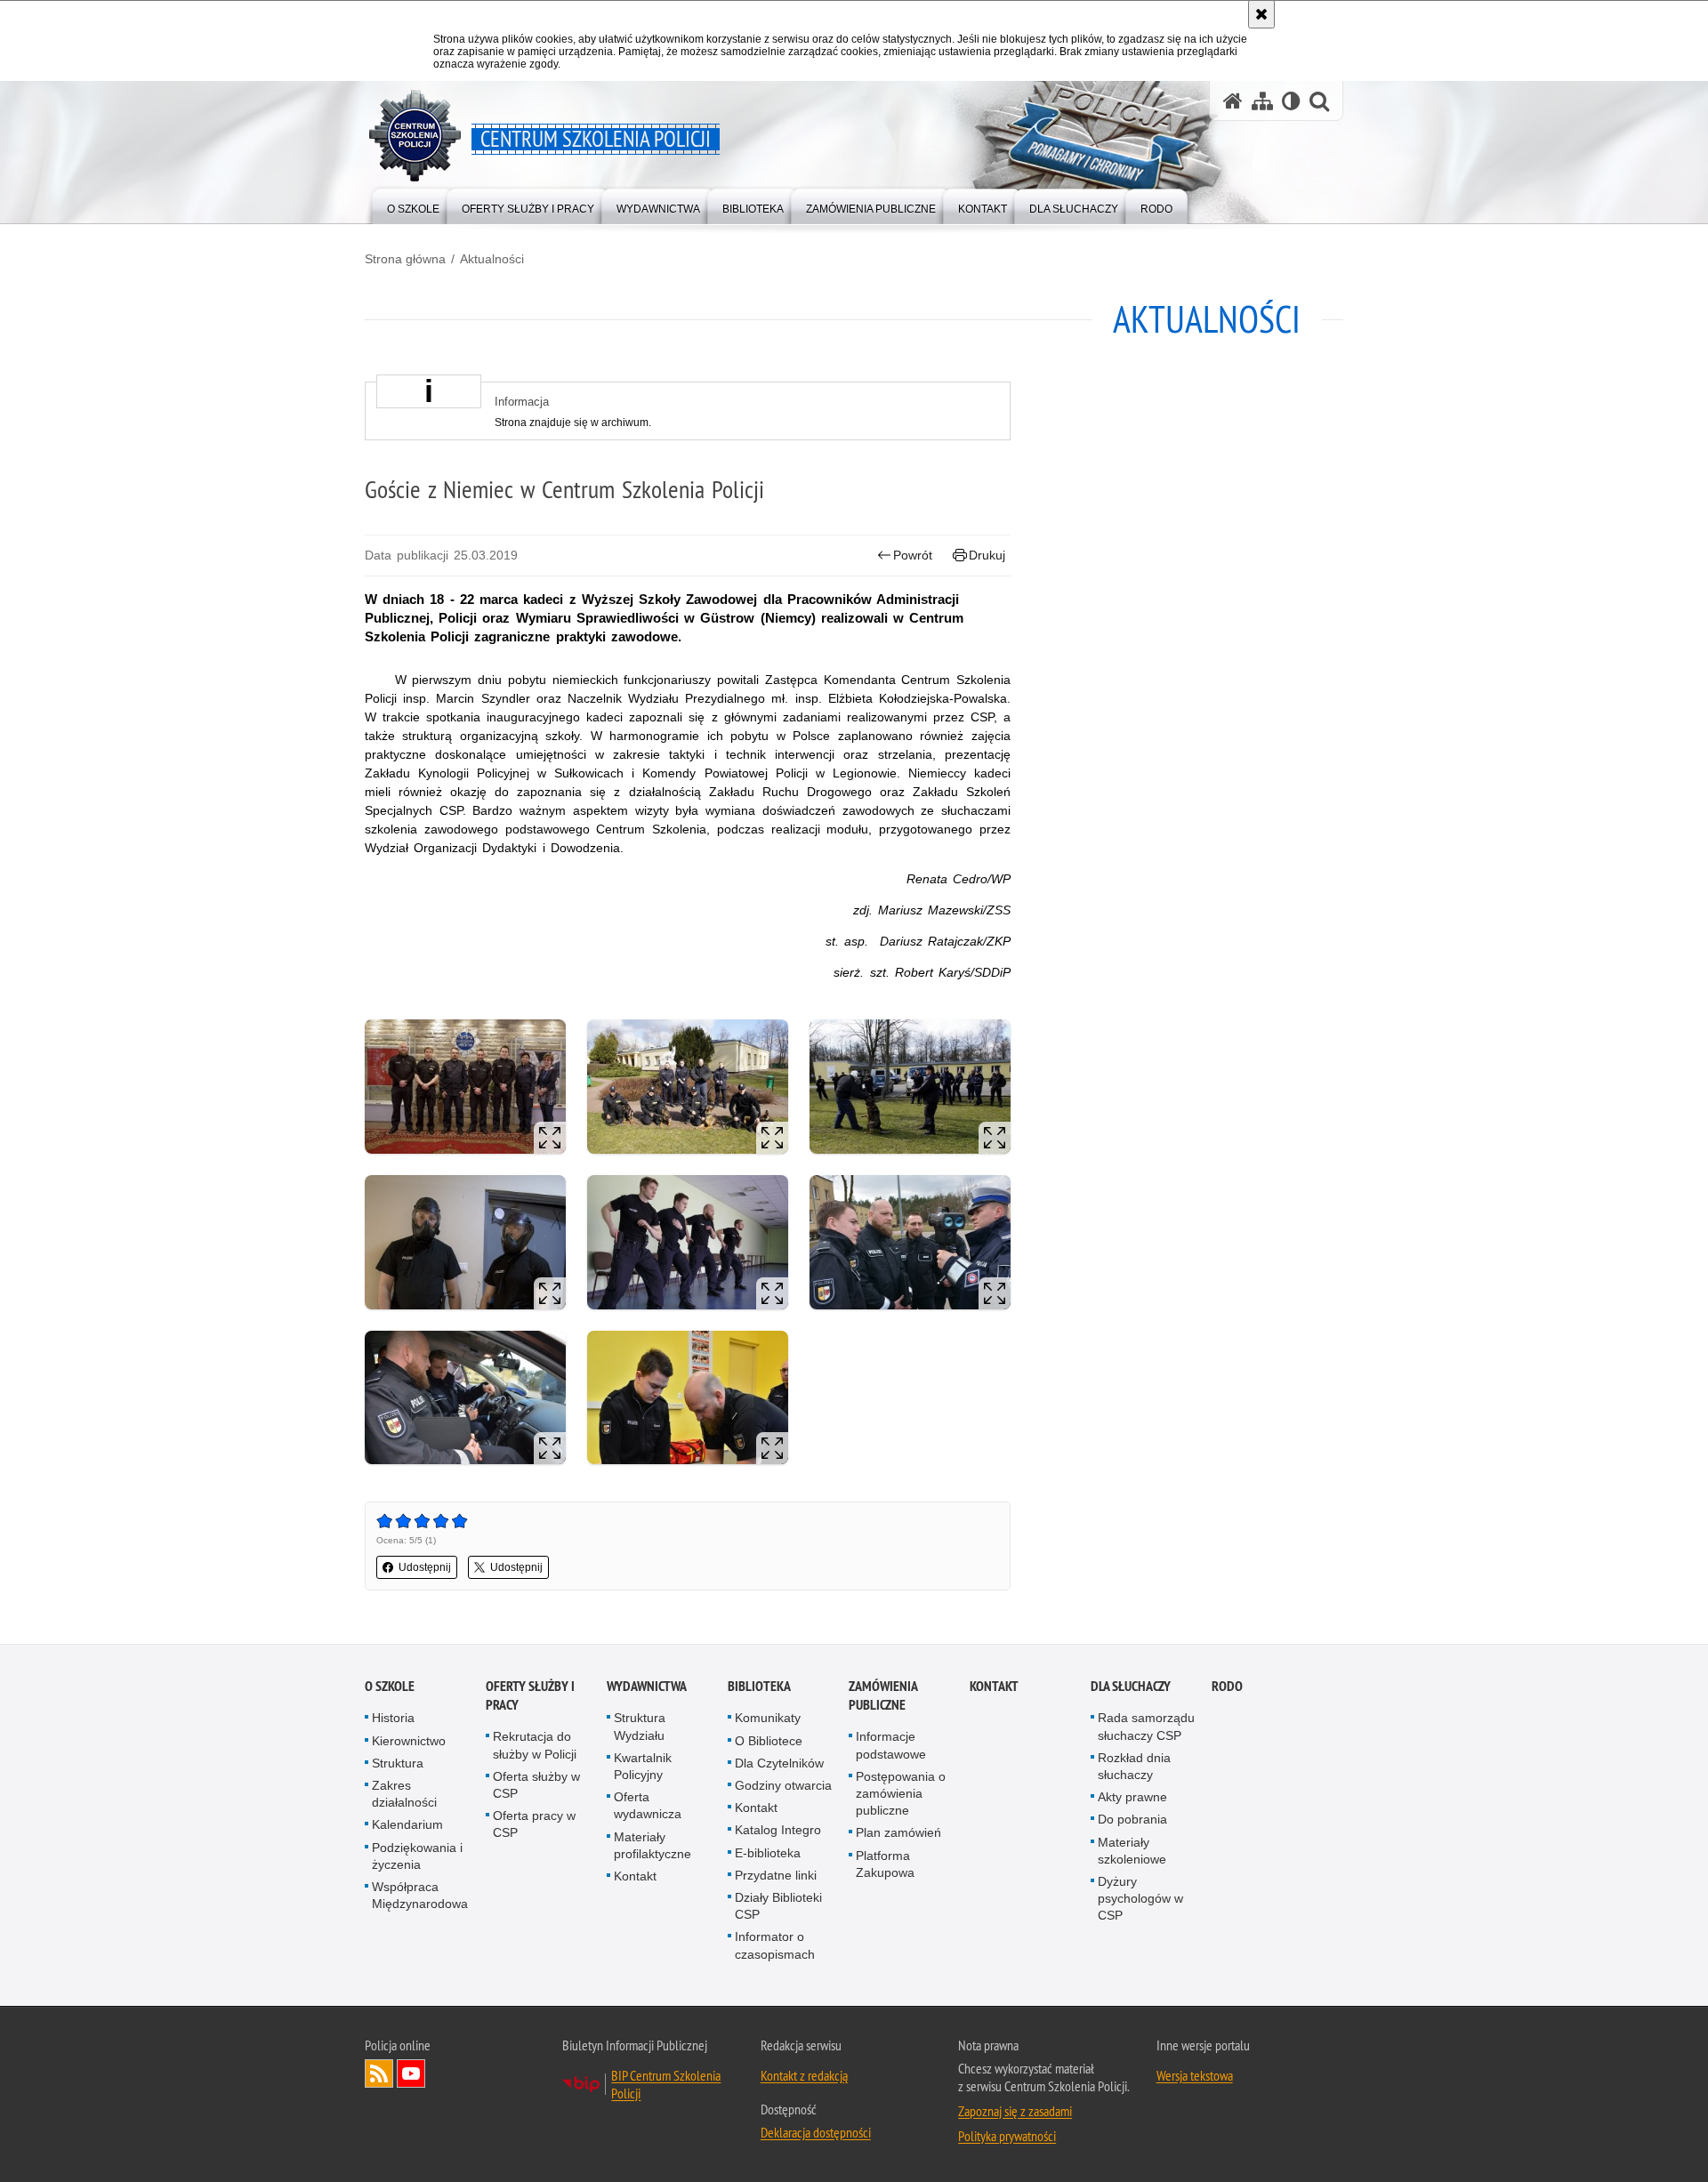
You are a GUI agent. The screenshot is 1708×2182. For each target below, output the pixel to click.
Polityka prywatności (1007, 2136)
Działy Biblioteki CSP (778, 1906)
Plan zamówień (898, 1832)
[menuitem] (413, 205)
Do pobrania (1132, 1819)
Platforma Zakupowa (885, 1864)
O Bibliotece (769, 1741)
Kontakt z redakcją (804, 2075)
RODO (1227, 1686)
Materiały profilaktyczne (653, 1845)
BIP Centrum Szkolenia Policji (666, 2084)
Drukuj (987, 555)
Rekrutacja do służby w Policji (535, 1745)
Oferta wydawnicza (648, 1805)
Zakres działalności (404, 1794)
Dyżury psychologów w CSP (1140, 1898)
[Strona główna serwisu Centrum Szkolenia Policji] (1233, 101)
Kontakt (635, 1876)
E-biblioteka (768, 1853)
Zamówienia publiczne (883, 1695)
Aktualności (492, 259)
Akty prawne (1132, 1797)
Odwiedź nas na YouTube (411, 2073)
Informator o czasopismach (775, 1945)
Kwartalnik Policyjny (643, 1766)
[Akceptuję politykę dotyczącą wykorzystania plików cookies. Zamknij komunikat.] (1261, 14)
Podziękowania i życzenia (417, 1856)
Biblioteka (759, 1686)
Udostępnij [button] (425, 1567)
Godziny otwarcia (783, 1785)
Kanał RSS (379, 2073)
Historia (393, 1718)
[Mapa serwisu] (1262, 101)
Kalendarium (407, 1824)
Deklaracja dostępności (816, 2132)
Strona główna (405, 259)
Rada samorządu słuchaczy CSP (1146, 1726)
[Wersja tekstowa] (1291, 101)
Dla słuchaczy (1131, 1686)
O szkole (390, 1686)
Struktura (398, 1763)
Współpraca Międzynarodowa (420, 1895)
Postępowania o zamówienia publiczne (901, 1793)
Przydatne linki (776, 1875)
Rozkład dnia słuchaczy (1134, 1766)
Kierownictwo (409, 1741)
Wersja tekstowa (1195, 2075)
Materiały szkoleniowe (1132, 1851)
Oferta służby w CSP (536, 1785)
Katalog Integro (778, 1830)
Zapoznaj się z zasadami (1015, 2111)
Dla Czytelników (779, 1763)
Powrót (913, 555)
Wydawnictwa (647, 1686)
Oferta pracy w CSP (534, 1824)
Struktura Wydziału (640, 1726)
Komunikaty (768, 1718)
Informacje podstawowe (891, 1745)
